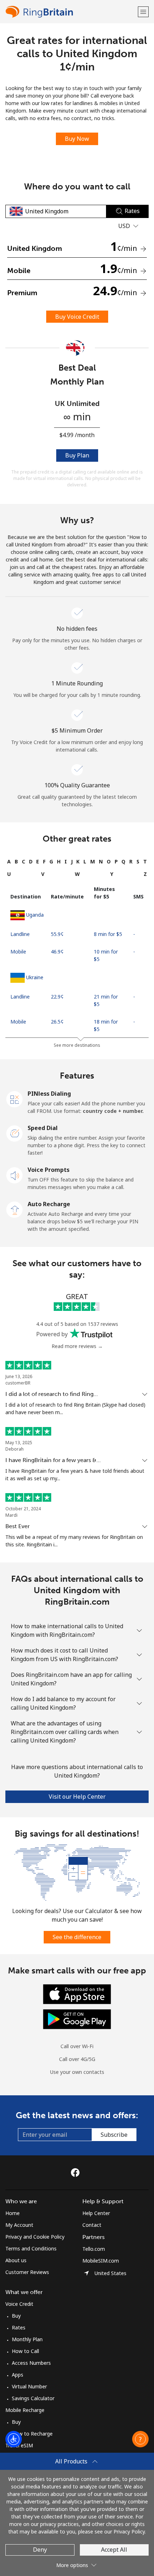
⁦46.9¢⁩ (57, 952)
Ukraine (35, 977)
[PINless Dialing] (15, 1099)
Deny (40, 2550)
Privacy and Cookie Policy (35, 2237)
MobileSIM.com (101, 2261)
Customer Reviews (27, 2272)
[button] (143, 12)
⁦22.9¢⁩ (57, 997)
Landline (20, 934)
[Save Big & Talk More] (77, 1872)
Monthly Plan (27, 2339)
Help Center (96, 2213)
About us (16, 2260)
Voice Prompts (49, 1170)
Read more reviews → (77, 1346)
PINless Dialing (49, 1094)
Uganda (35, 915)
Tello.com (94, 2249)
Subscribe (114, 2135)
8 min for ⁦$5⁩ (108, 934)
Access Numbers (31, 2363)
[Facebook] (77, 2173)
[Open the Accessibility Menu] (14, 2439)
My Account (19, 2225)
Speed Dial (43, 1128)
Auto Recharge (49, 1204)
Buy (16, 2316)
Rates (19, 2327)
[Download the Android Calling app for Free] (77, 2018)
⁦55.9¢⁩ (57, 934)
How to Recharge (32, 2434)
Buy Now (77, 139)
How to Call (25, 2351)
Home (13, 2213)
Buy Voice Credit (77, 317)
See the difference (77, 1937)
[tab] (9, 861)
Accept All (114, 2550)
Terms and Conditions (31, 2248)
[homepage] (71, 12)
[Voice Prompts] (15, 1175)
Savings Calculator (33, 2398)
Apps (18, 2375)
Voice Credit (19, 2304)
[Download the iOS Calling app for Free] (77, 1993)
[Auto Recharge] (15, 1209)
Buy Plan (77, 455)
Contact (92, 2225)
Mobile (18, 952)
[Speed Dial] (15, 1133)
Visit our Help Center (77, 1797)
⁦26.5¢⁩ (57, 1022)
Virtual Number (29, 2386)
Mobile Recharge (25, 2410)
